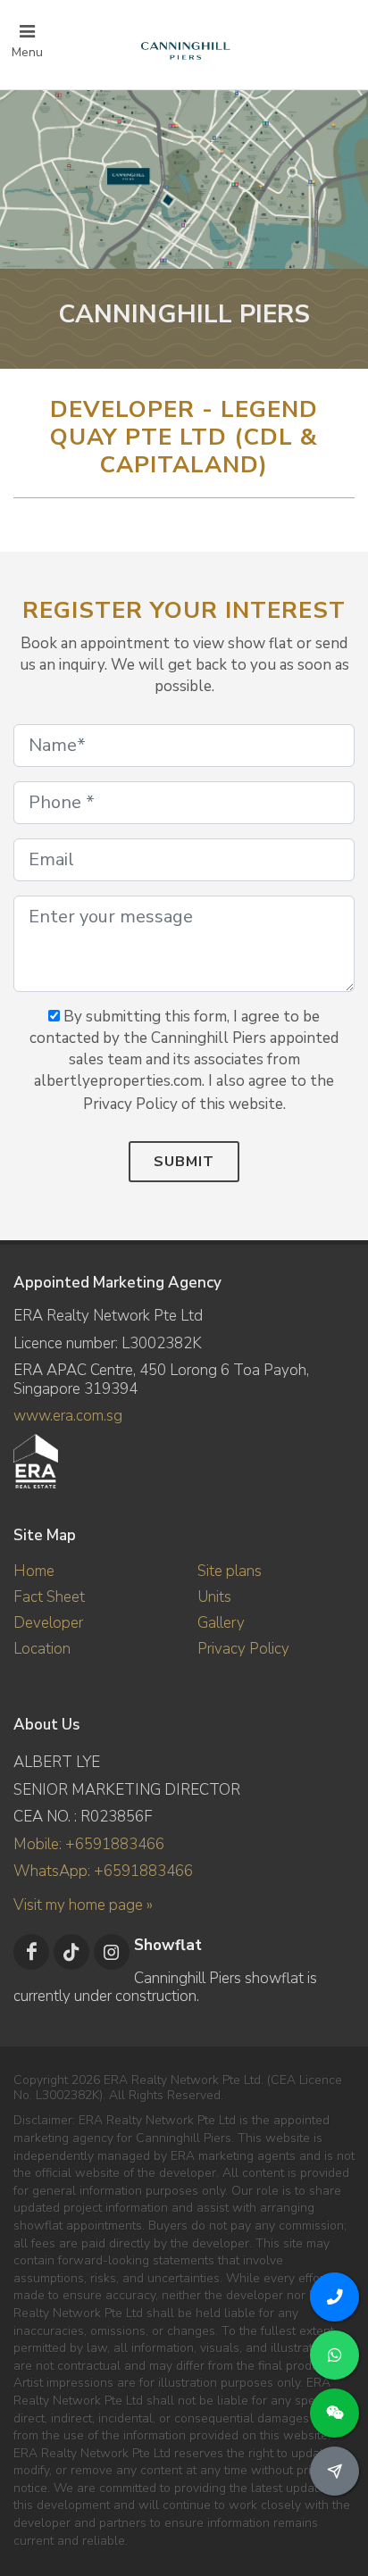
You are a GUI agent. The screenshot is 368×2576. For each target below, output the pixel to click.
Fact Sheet (49, 1597)
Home (34, 1571)
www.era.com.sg (68, 1416)
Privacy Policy (243, 1649)
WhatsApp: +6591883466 (103, 1871)
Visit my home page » (83, 1905)
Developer (48, 1623)
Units (214, 1597)
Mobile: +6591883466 (89, 1844)
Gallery (221, 1623)
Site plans (230, 1571)
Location (42, 1649)
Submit (184, 1162)
